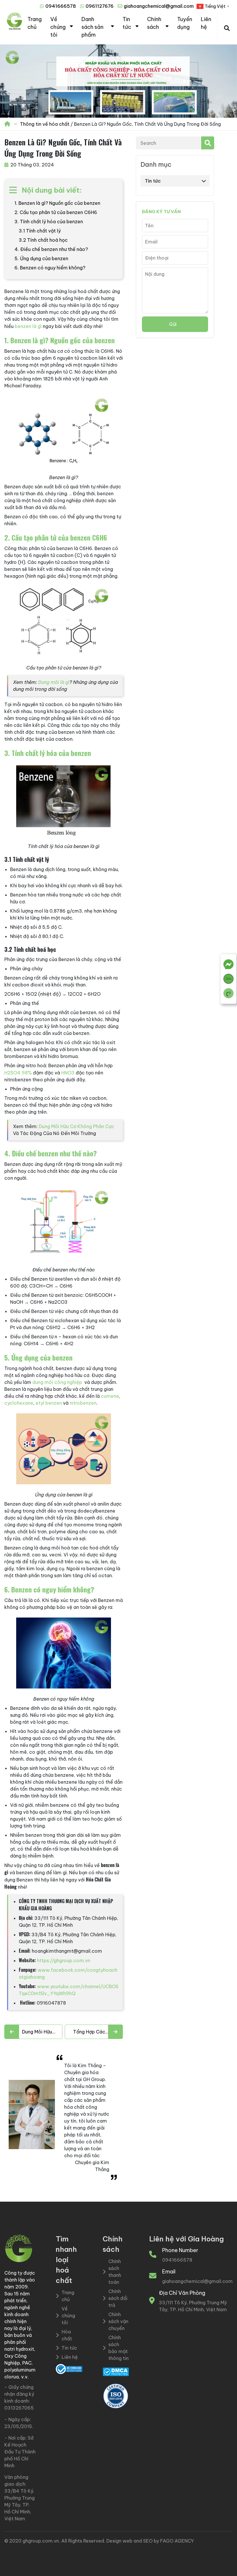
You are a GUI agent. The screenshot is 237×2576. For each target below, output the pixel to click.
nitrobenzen (83, 1403)
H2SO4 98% (18, 1073)
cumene (110, 1396)
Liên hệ (206, 23)
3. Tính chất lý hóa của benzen (49, 222)
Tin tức (127, 23)
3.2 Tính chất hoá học (43, 240)
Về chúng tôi (58, 27)
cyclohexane (19, 1403)
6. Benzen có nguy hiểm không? (50, 268)
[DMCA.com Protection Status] (116, 2371)
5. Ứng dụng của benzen (41, 258)
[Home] (8, 124)
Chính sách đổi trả (118, 2298)
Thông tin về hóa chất (45, 124)
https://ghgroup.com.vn (64, 1960)
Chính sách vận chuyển (118, 2321)
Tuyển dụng (185, 23)
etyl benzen (49, 1403)
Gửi (173, 324)
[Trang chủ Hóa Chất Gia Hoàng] (14, 28)
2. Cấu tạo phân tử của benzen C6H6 (56, 212)
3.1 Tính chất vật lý (40, 231)
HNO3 (68, 1073)
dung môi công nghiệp (57, 1382)
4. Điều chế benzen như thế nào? (51, 249)
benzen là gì (28, 326)
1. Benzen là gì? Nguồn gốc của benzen (57, 203)
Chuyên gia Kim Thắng (92, 2166)
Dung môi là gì (54, 682)
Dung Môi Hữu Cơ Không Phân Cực (76, 1126)
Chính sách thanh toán (115, 2272)
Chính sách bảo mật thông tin (118, 2348)
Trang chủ (35, 23)
